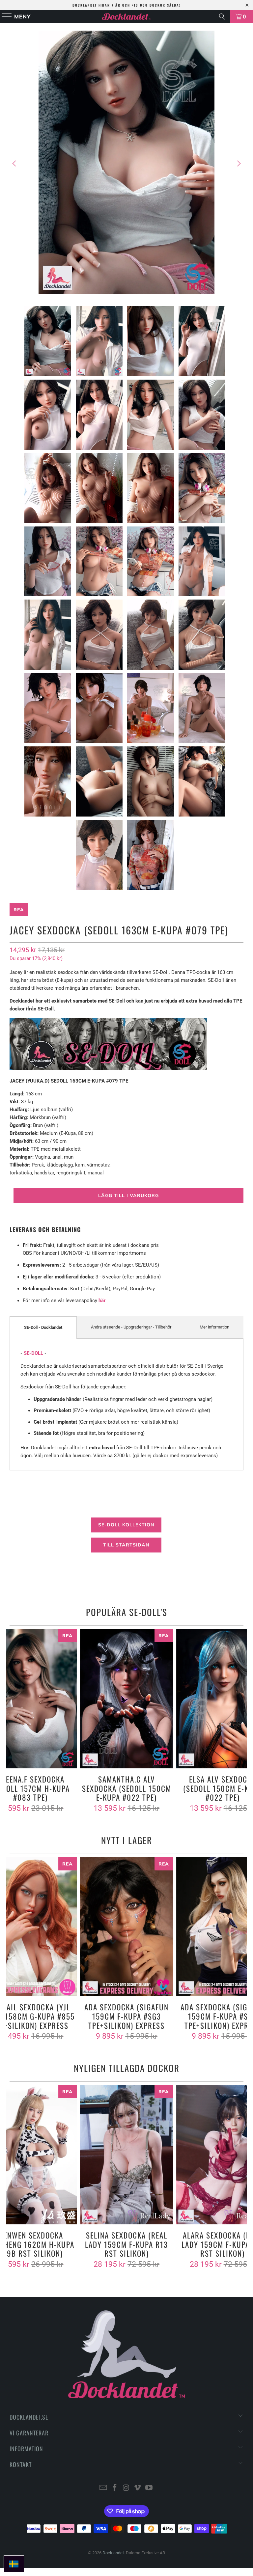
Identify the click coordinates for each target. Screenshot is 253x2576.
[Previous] (14, 163)
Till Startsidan (126, 1545)
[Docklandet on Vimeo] (138, 2488)
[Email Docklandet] (103, 2488)
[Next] (239, 163)
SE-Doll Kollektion (126, 1525)
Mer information (214, 1327)
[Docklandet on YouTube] (149, 2488)
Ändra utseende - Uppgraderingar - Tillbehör (131, 1327)
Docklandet (113, 2553)
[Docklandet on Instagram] (126, 2488)
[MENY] (4, 16)
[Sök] (222, 16)
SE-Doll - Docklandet (43, 1327)
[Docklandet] (126, 16)
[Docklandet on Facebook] (115, 2488)
